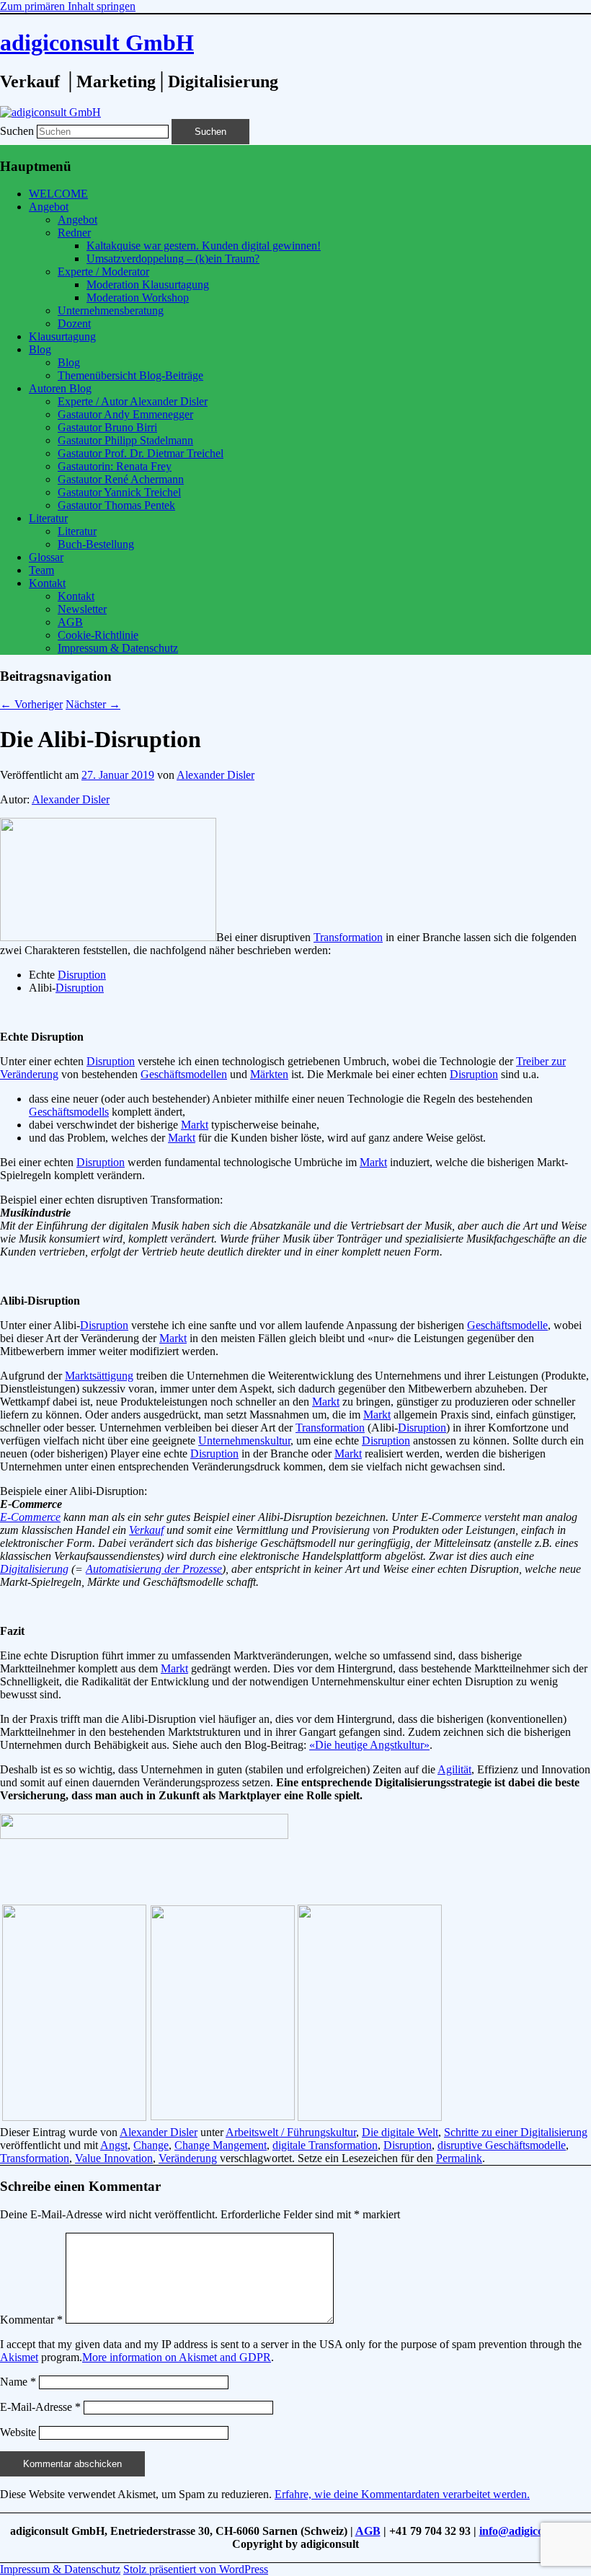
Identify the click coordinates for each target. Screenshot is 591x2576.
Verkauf (146, 1530)
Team (41, 570)
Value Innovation (114, 2158)
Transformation (348, 937)
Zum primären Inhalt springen (68, 6)
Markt (195, 1125)
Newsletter (82, 609)
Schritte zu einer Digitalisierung (516, 2132)
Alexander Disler (215, 775)
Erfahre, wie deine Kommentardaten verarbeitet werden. (402, 2494)
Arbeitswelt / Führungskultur (291, 2132)
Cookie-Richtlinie (98, 635)
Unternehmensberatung (111, 310)
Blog (40, 349)
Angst (114, 2145)
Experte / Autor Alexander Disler (133, 401)
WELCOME (58, 194)
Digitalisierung (34, 1569)
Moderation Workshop (138, 297)
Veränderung (188, 2158)
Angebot (49, 207)
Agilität (454, 1769)
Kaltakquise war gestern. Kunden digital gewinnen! (204, 246)
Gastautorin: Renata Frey (115, 466)
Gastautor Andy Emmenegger (125, 414)
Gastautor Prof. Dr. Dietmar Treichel (141, 453)
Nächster (93, 704)
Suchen (17, 131)
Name (18, 2382)
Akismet (19, 2357)
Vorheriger (31, 704)
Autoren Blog (60, 388)
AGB (70, 622)
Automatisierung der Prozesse (154, 1569)
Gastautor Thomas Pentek (116, 505)
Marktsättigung (99, 1376)
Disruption (82, 975)
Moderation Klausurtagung (148, 284)
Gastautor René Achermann (121, 479)
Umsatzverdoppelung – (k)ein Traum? (173, 259)
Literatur (48, 518)
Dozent (74, 323)
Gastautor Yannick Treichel (119, 492)
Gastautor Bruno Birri (107, 427)
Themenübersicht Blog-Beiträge (130, 375)
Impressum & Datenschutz (118, 648)
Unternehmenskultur (244, 1441)
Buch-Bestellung (96, 544)
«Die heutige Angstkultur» (369, 1745)
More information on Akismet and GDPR (177, 2357)
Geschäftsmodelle (507, 1325)
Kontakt (47, 583)
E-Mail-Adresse (40, 2407)
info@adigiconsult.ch (530, 2531)
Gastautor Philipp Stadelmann (125, 440)
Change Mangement (221, 2145)
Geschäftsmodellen (184, 1074)
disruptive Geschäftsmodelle (502, 2145)
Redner (74, 233)
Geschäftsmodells (69, 1112)
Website (18, 2432)
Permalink (459, 2158)
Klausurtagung (62, 336)
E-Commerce (30, 1517)
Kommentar (31, 2320)
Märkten (269, 1074)
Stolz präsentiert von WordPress (196, 2569)
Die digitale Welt (400, 2132)
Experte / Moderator (103, 272)
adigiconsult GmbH (97, 43)
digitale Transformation (325, 2145)
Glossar (46, 557)
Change (151, 2145)
